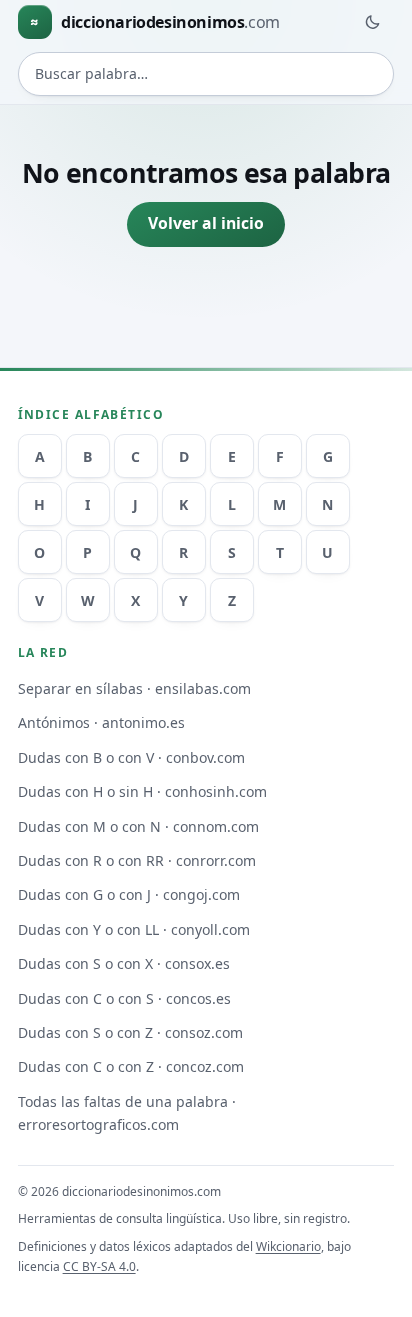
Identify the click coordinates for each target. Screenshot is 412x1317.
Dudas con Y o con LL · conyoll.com (134, 929)
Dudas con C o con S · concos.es (124, 998)
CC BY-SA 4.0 (99, 1266)
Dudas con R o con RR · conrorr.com (137, 860)
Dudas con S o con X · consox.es (124, 963)
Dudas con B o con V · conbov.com (131, 757)
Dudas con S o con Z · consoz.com (130, 1032)
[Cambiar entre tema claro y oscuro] (372, 22)
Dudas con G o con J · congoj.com (129, 894)
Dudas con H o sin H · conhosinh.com (142, 791)
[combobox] (206, 74)
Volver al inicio (206, 223)
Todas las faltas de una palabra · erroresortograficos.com (127, 1113)
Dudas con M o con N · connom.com (138, 826)
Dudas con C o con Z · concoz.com (131, 1066)
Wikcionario (288, 1246)
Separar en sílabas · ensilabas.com (134, 688)
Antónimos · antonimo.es (101, 722)
